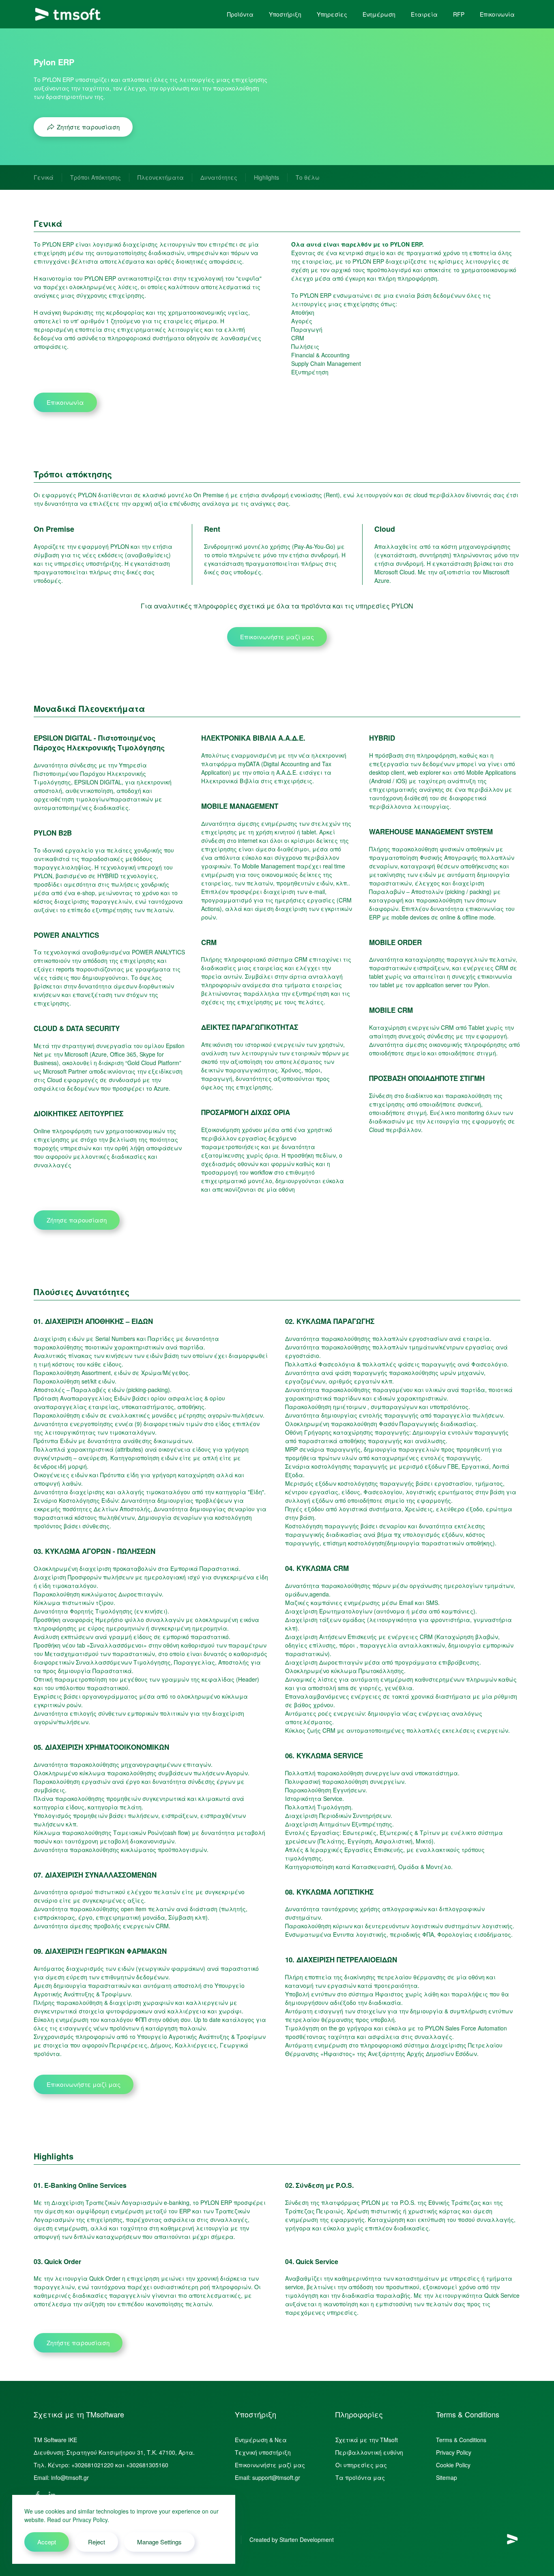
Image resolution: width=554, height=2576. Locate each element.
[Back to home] (68, 14)
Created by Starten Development (292, 2539)
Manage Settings (159, 2542)
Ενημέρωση (379, 14)
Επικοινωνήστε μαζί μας (277, 637)
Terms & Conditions (461, 2440)
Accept (47, 2542)
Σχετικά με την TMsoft (367, 2440)
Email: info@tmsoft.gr (61, 2477)
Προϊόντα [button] (240, 14)
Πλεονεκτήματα (161, 177)
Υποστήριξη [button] (285, 14)
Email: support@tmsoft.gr (267, 2477)
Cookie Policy (453, 2465)
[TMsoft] (512, 2539)
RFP (459, 14)
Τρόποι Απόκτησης (96, 177)
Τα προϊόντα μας (360, 2477)
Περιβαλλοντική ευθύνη (369, 2452)
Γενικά (44, 177)
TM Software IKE (55, 2440)
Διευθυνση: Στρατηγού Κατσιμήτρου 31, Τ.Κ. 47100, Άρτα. (114, 2452)
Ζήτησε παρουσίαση (77, 1220)
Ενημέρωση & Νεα (261, 2440)
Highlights (266, 177)
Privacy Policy (454, 2452)
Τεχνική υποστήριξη (263, 2452)
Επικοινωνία (497, 14)
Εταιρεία (424, 14)
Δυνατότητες (219, 177)
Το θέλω (308, 177)
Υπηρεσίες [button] (332, 14)
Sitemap (447, 2477)
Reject (97, 2542)
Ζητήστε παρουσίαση (88, 127)
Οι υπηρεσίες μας (361, 2465)
